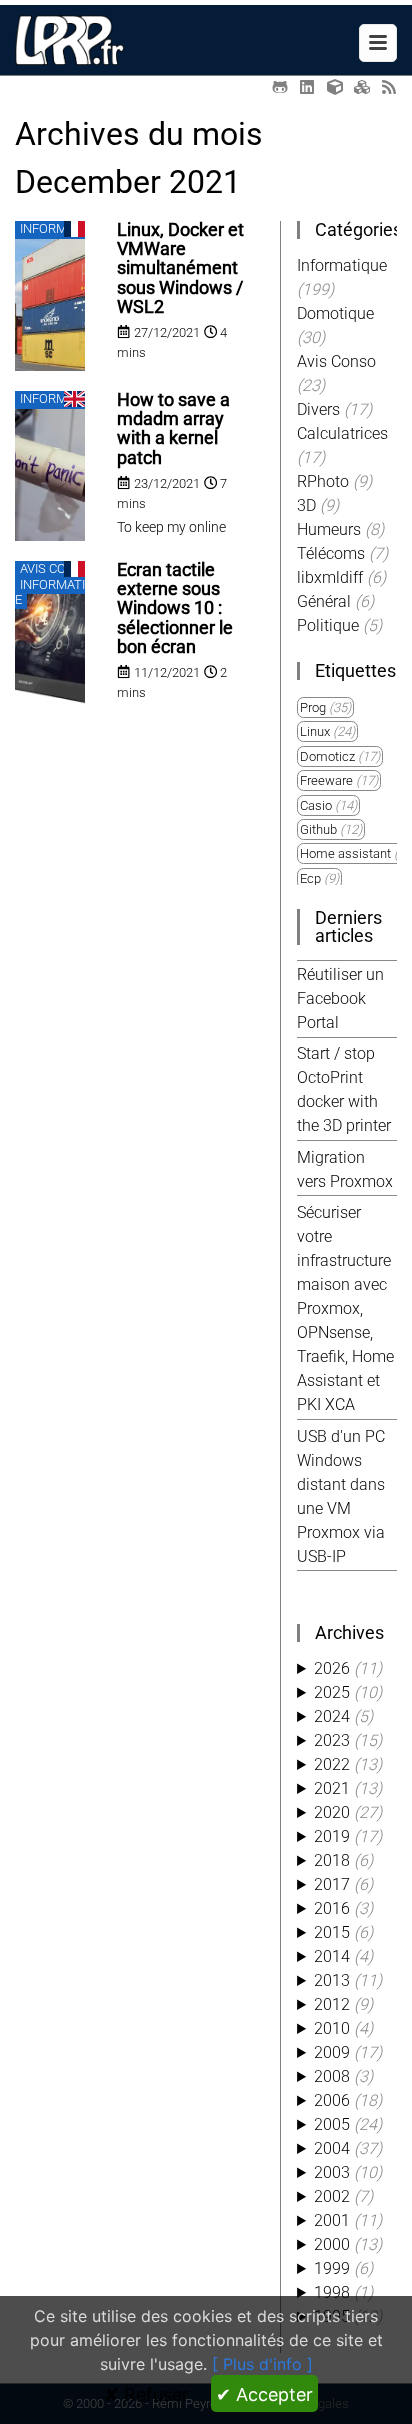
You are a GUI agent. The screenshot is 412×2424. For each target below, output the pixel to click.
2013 (332, 1980)
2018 (332, 1860)
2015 (332, 1932)
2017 (332, 1884)
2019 (332, 1836)
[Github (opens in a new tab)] (280, 87)
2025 (332, 1692)
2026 (332, 1668)
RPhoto (325, 481)
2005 (332, 2124)
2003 (332, 2172)
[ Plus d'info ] (262, 2364)
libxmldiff (332, 577)
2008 (332, 2076)
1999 (332, 2268)
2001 (332, 2220)
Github (318, 829)
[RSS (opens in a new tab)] (389, 87)
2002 (332, 2196)
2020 (332, 1812)
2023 (332, 1740)
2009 (332, 2052)
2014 (332, 1956)
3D (308, 505)
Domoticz (327, 756)
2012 (332, 2004)
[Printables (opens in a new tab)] (362, 87)
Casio (316, 805)
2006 (332, 2100)
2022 (332, 1764)
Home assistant (345, 853)
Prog (313, 707)
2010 (332, 2028)
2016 (332, 1908)
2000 (332, 2244)
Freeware (326, 780)
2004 (332, 2148)
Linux (315, 731)
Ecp (310, 878)
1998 (332, 2292)
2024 (332, 1716)
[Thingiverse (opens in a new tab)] (335, 87)
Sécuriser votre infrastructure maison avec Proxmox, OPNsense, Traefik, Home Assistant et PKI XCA (345, 1308)
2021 (332, 1788)
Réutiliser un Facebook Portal (340, 998)
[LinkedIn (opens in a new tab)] (307, 87)
